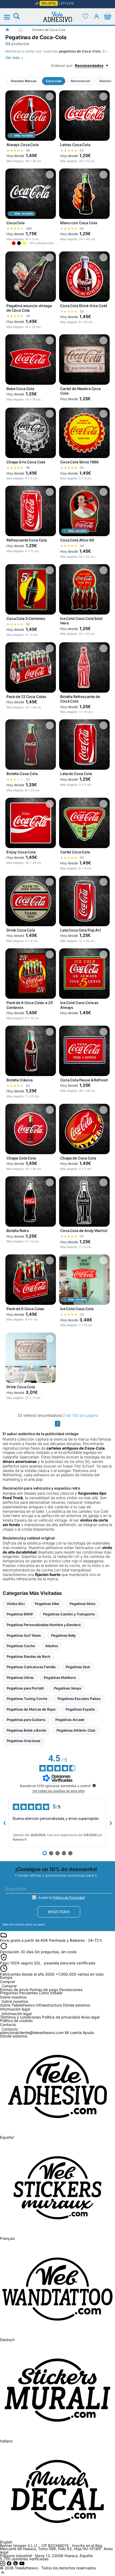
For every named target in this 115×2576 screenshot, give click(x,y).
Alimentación (80, 81)
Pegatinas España (80, 1709)
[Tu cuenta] (97, 16)
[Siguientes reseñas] (111, 1823)
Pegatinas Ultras (20, 1678)
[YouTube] (22, 2565)
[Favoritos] (85, 16)
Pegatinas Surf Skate (24, 1635)
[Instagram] (3, 2565)
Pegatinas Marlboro (60, 1678)
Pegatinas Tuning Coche (27, 1699)
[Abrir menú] (10, 17)
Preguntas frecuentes (19, 1993)
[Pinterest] (16, 2565)
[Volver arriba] (3, 2574)
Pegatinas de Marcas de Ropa (31, 1709)
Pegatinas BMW (20, 1614)
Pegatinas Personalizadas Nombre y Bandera (44, 1625)
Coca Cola (54, 81)
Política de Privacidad (69, 1898)
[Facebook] (10, 2565)
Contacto (10, 2029)
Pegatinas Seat (78, 1667)
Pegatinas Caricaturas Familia (31, 1667)
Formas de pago (44, 1990)
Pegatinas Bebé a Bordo (26, 1730)
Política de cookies (16, 2021)
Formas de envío (14, 1990)
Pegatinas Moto (83, 1604)
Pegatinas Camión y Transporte (69, 1614)
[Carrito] (108, 16)
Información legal (17, 2014)
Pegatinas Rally (63, 1635)
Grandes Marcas (24, 81)
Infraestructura (49, 2005)
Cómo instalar (51, 1993)
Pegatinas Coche (21, 1646)
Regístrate (59, 1912)
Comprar (9, 1986)
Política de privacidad (61, 2017)
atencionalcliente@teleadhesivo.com (32, 2033)
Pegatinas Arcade (70, 1720)
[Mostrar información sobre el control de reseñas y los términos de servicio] (94, 1785)
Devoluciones (71, 1990)
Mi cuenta (73, 2033)
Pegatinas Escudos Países (79, 1699)
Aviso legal (90, 2017)
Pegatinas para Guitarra (26, 1720)
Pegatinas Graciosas (24, 1741)
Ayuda (88, 2033)
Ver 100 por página (82, 1415)
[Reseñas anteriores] (4, 1823)
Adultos (52, 1646)
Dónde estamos (76, 2005)
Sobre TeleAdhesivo (17, 2005)
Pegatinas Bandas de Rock (28, 1656)
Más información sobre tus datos (24, 1924)
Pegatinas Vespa (67, 1688)
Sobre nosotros (15, 2002)
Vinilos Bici (16, 1604)
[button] (8, 243)
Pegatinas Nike (47, 1604)
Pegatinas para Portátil (25, 1688)
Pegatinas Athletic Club (76, 1730)
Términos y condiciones (20, 2017)
